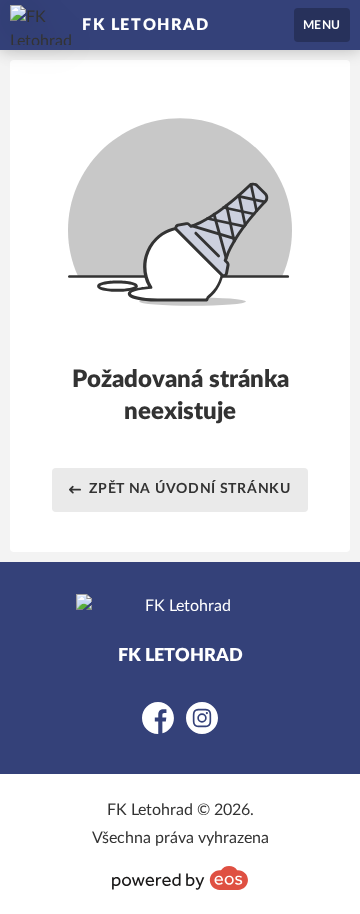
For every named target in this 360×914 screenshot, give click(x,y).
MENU (322, 25)
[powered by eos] (180, 878)
